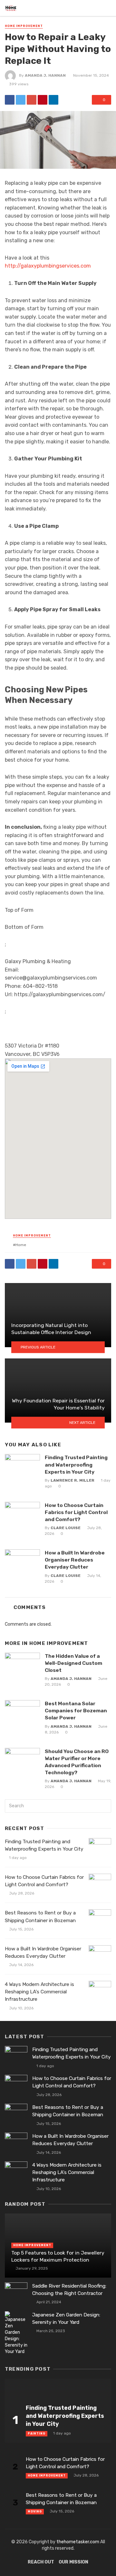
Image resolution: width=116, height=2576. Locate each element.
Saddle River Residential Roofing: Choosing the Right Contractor (69, 2290)
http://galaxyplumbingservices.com (48, 266)
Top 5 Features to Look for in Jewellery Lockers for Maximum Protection (58, 2256)
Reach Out (41, 2562)
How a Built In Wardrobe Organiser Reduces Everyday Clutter (75, 1560)
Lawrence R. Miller (72, 1480)
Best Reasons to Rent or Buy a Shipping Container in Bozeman (40, 1917)
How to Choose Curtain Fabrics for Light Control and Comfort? (76, 1512)
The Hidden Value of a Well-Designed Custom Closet (73, 1663)
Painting (37, 2434)
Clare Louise (66, 1528)
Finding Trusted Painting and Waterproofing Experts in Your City (76, 1464)
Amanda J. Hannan (45, 75)
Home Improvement (24, 26)
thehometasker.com (78, 2542)
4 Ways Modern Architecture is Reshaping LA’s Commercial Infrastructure (39, 1992)
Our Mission (73, 2562)
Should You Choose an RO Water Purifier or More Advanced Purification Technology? (77, 1762)
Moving (35, 2512)
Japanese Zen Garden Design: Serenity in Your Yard (66, 2319)
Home (21, 1245)
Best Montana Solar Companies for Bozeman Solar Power (76, 1711)
